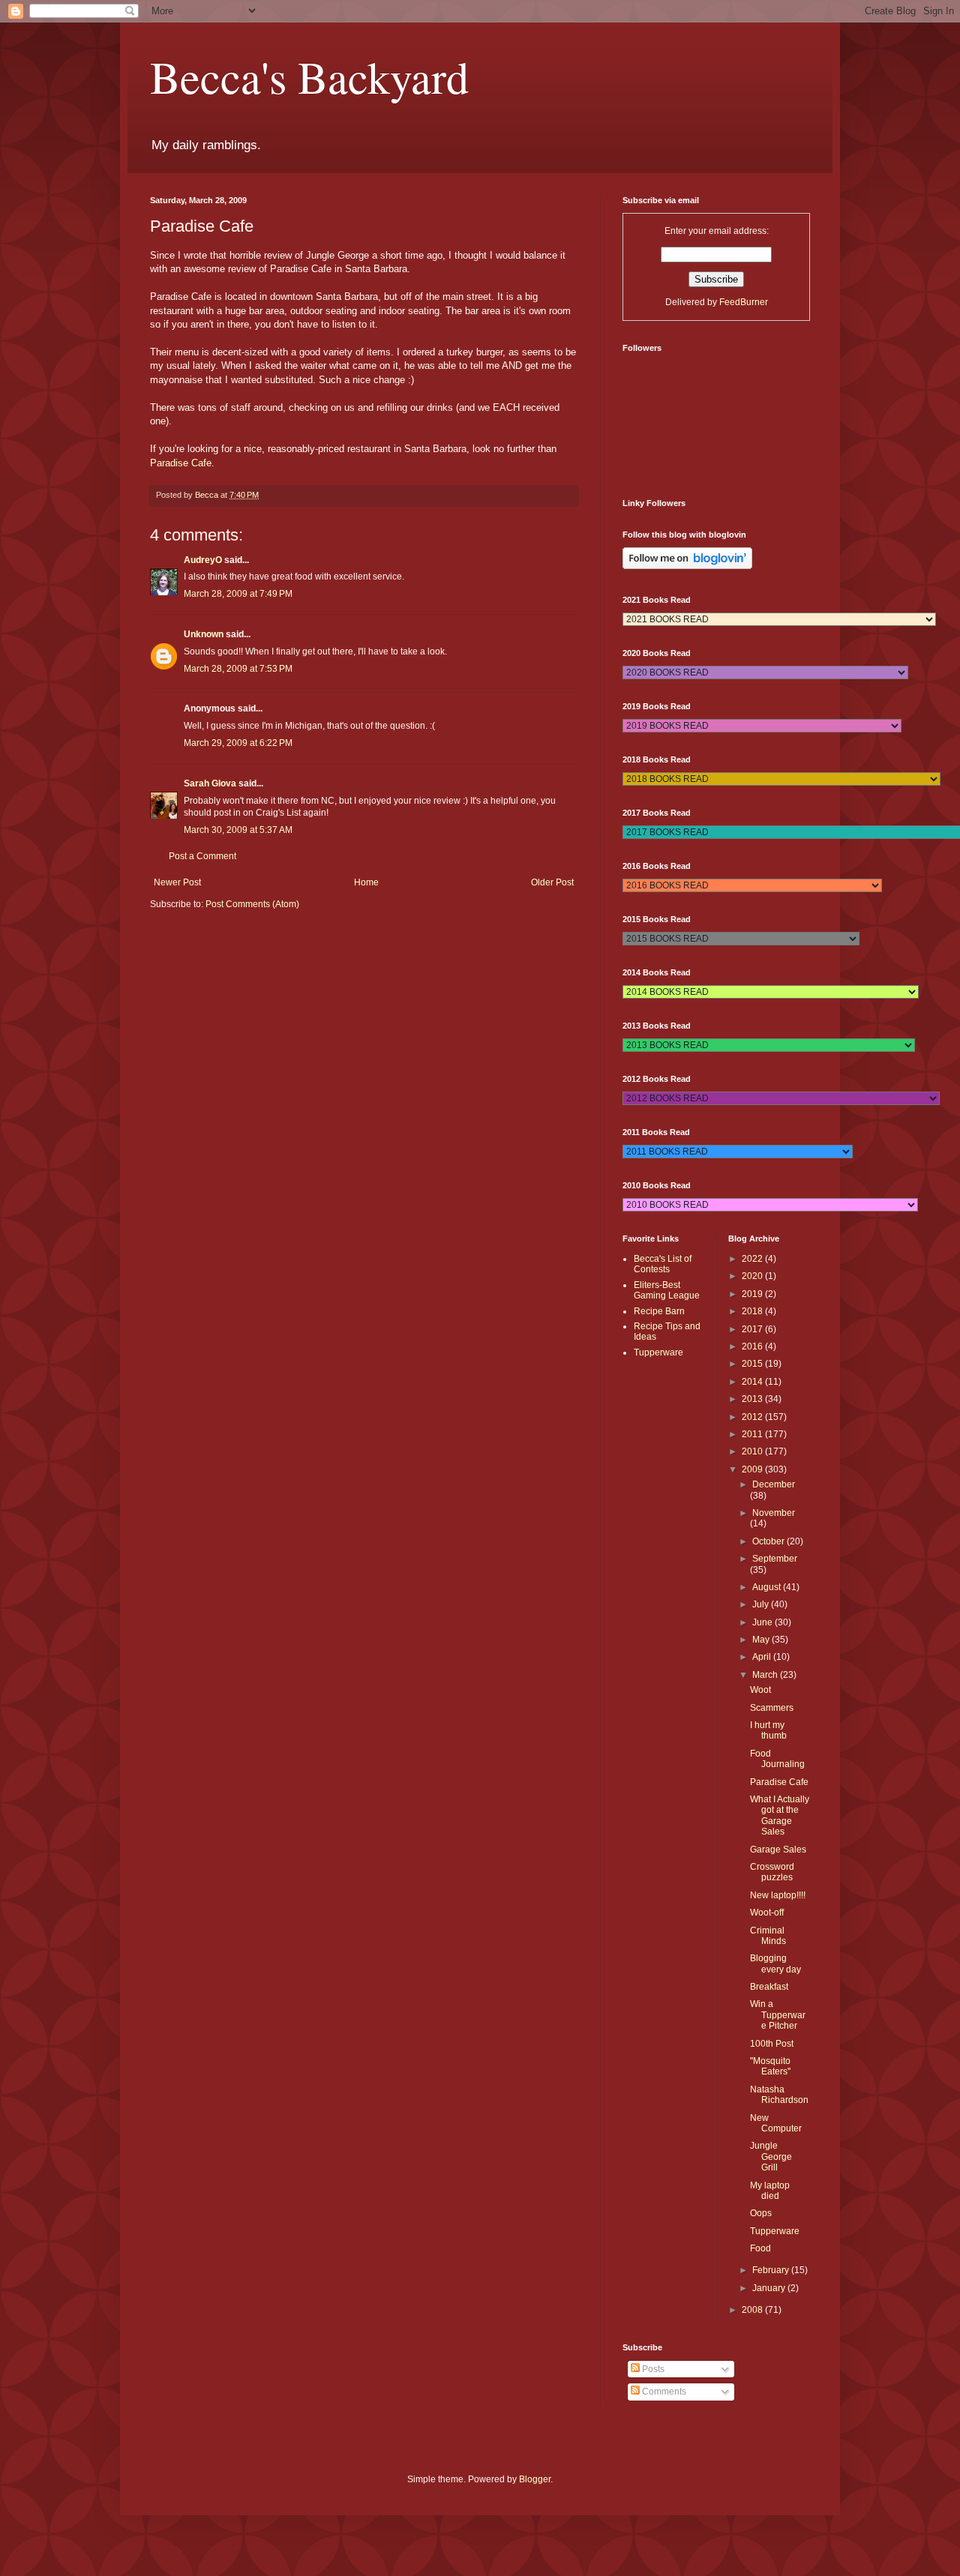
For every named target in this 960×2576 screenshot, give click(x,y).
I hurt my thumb (768, 1730)
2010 (753, 1451)
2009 (753, 1469)
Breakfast (769, 1987)
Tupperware (658, 1352)
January (770, 2288)
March (766, 1675)
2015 (753, 1364)
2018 (753, 1311)
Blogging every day (775, 1963)
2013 (753, 1399)
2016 (753, 1346)
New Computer (776, 2123)
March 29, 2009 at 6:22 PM (238, 743)
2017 (753, 1329)
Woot (760, 1690)
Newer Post (177, 882)
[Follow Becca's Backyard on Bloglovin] (687, 566)
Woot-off (767, 1913)
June (763, 1622)
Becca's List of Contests (663, 1264)
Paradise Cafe (181, 463)
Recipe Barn (659, 1311)
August (768, 1587)
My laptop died (770, 2191)
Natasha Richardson (779, 2095)
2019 (753, 1294)
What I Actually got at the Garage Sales (780, 1815)
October (769, 1541)
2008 (753, 2310)
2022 (753, 1259)
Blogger (535, 2479)
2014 (753, 1382)
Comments (663, 2392)
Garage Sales (778, 1850)
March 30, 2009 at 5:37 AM (238, 830)
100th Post (772, 2044)
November (774, 1513)
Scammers (772, 1708)
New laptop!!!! (778, 1895)
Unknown (204, 634)
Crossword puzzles (772, 1872)
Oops (761, 2213)
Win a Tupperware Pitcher (778, 2015)
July (762, 1604)
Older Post (552, 882)
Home (366, 882)
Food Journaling (777, 1759)
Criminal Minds (768, 1936)
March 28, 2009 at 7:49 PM (238, 594)
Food (760, 2248)
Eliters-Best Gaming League (667, 1290)
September (775, 1559)
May (762, 1640)
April (763, 1657)
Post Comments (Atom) (252, 904)
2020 (753, 1276)
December (774, 1484)
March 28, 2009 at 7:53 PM (238, 669)
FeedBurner (744, 302)
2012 (753, 1417)
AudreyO (203, 560)
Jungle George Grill (771, 2157)
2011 (753, 1434)
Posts (652, 2369)
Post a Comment (202, 856)
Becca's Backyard (309, 76)
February (772, 2270)
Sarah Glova (210, 783)
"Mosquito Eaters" (770, 2066)
